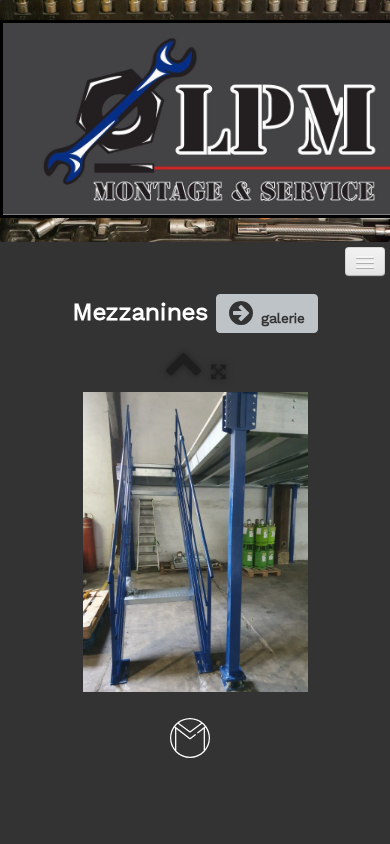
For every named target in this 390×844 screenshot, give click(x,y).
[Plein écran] (218, 371)
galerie (283, 318)
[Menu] (365, 261)
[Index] (183, 371)
